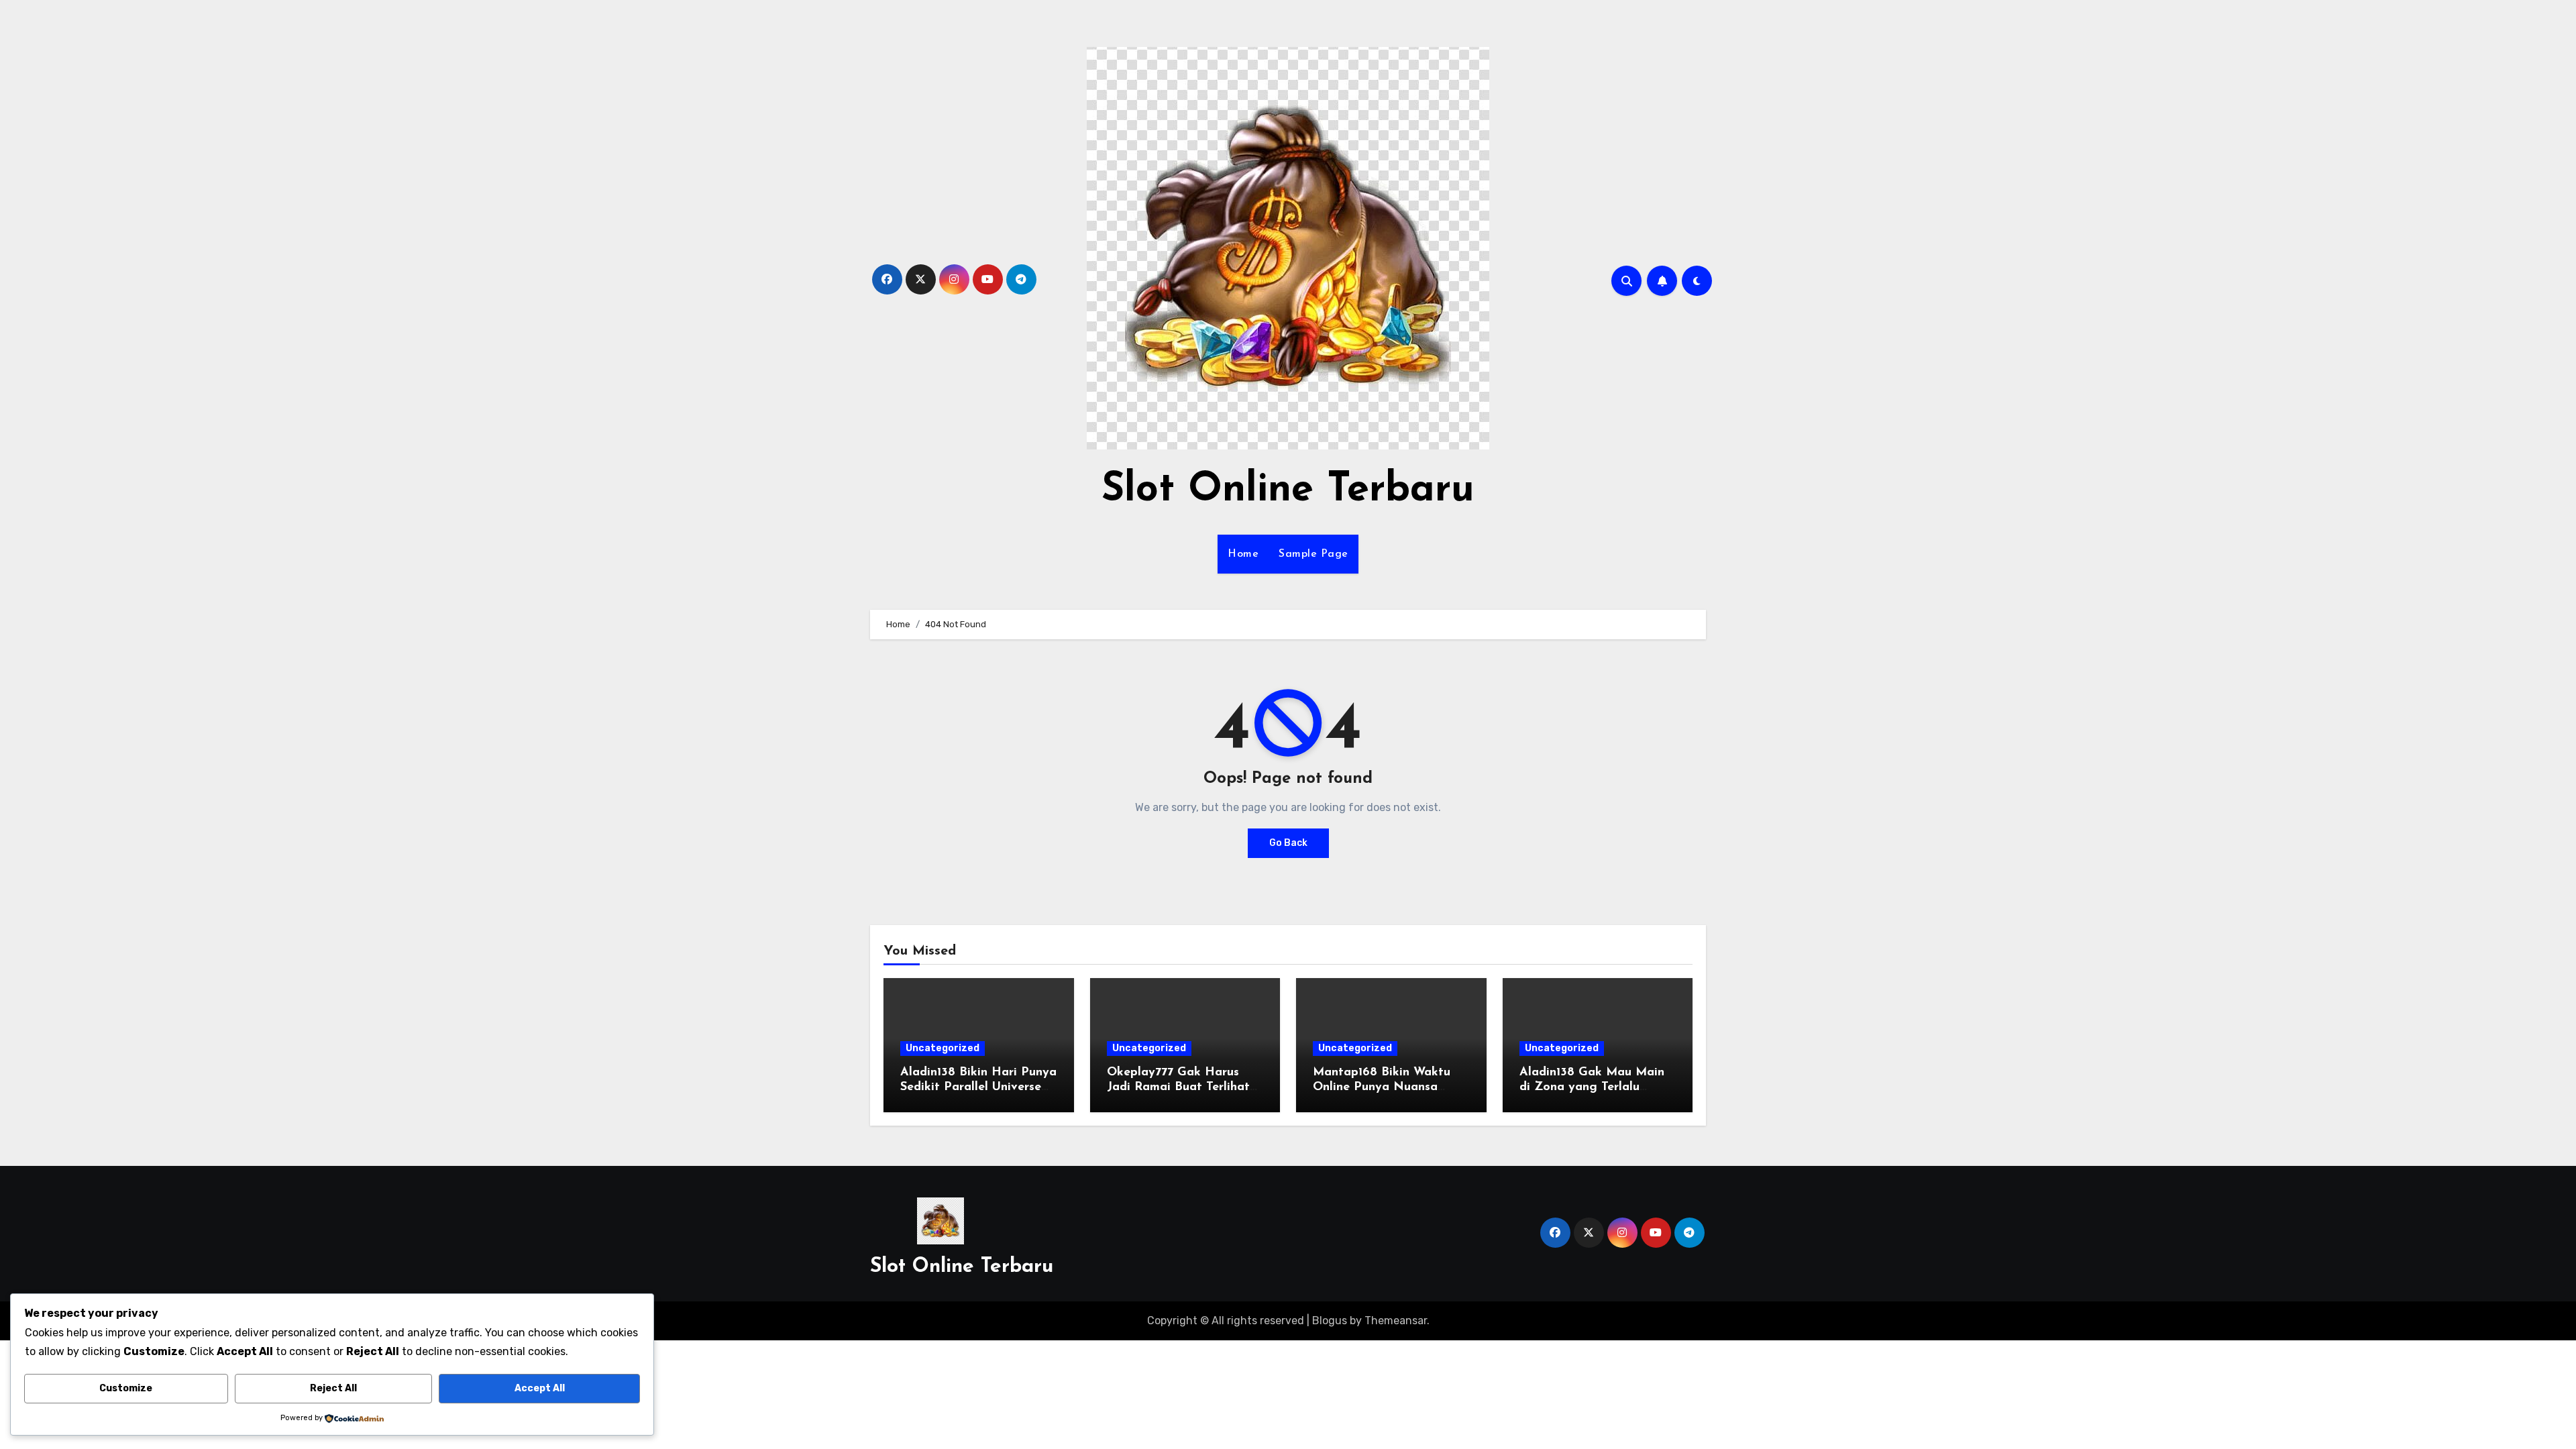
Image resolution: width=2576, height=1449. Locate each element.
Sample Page (1313, 554)
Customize (126, 1388)
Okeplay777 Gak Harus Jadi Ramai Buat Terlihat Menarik (1178, 1087)
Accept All (540, 1388)
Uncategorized (943, 1048)
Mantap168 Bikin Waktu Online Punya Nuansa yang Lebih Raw (1382, 1087)
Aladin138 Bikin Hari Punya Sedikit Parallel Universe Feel (978, 1087)
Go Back (1288, 843)
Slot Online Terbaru (1288, 490)
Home (1243, 554)
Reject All (333, 1388)
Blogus (1330, 1321)
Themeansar (1396, 1321)
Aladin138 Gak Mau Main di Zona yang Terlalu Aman (1592, 1087)
